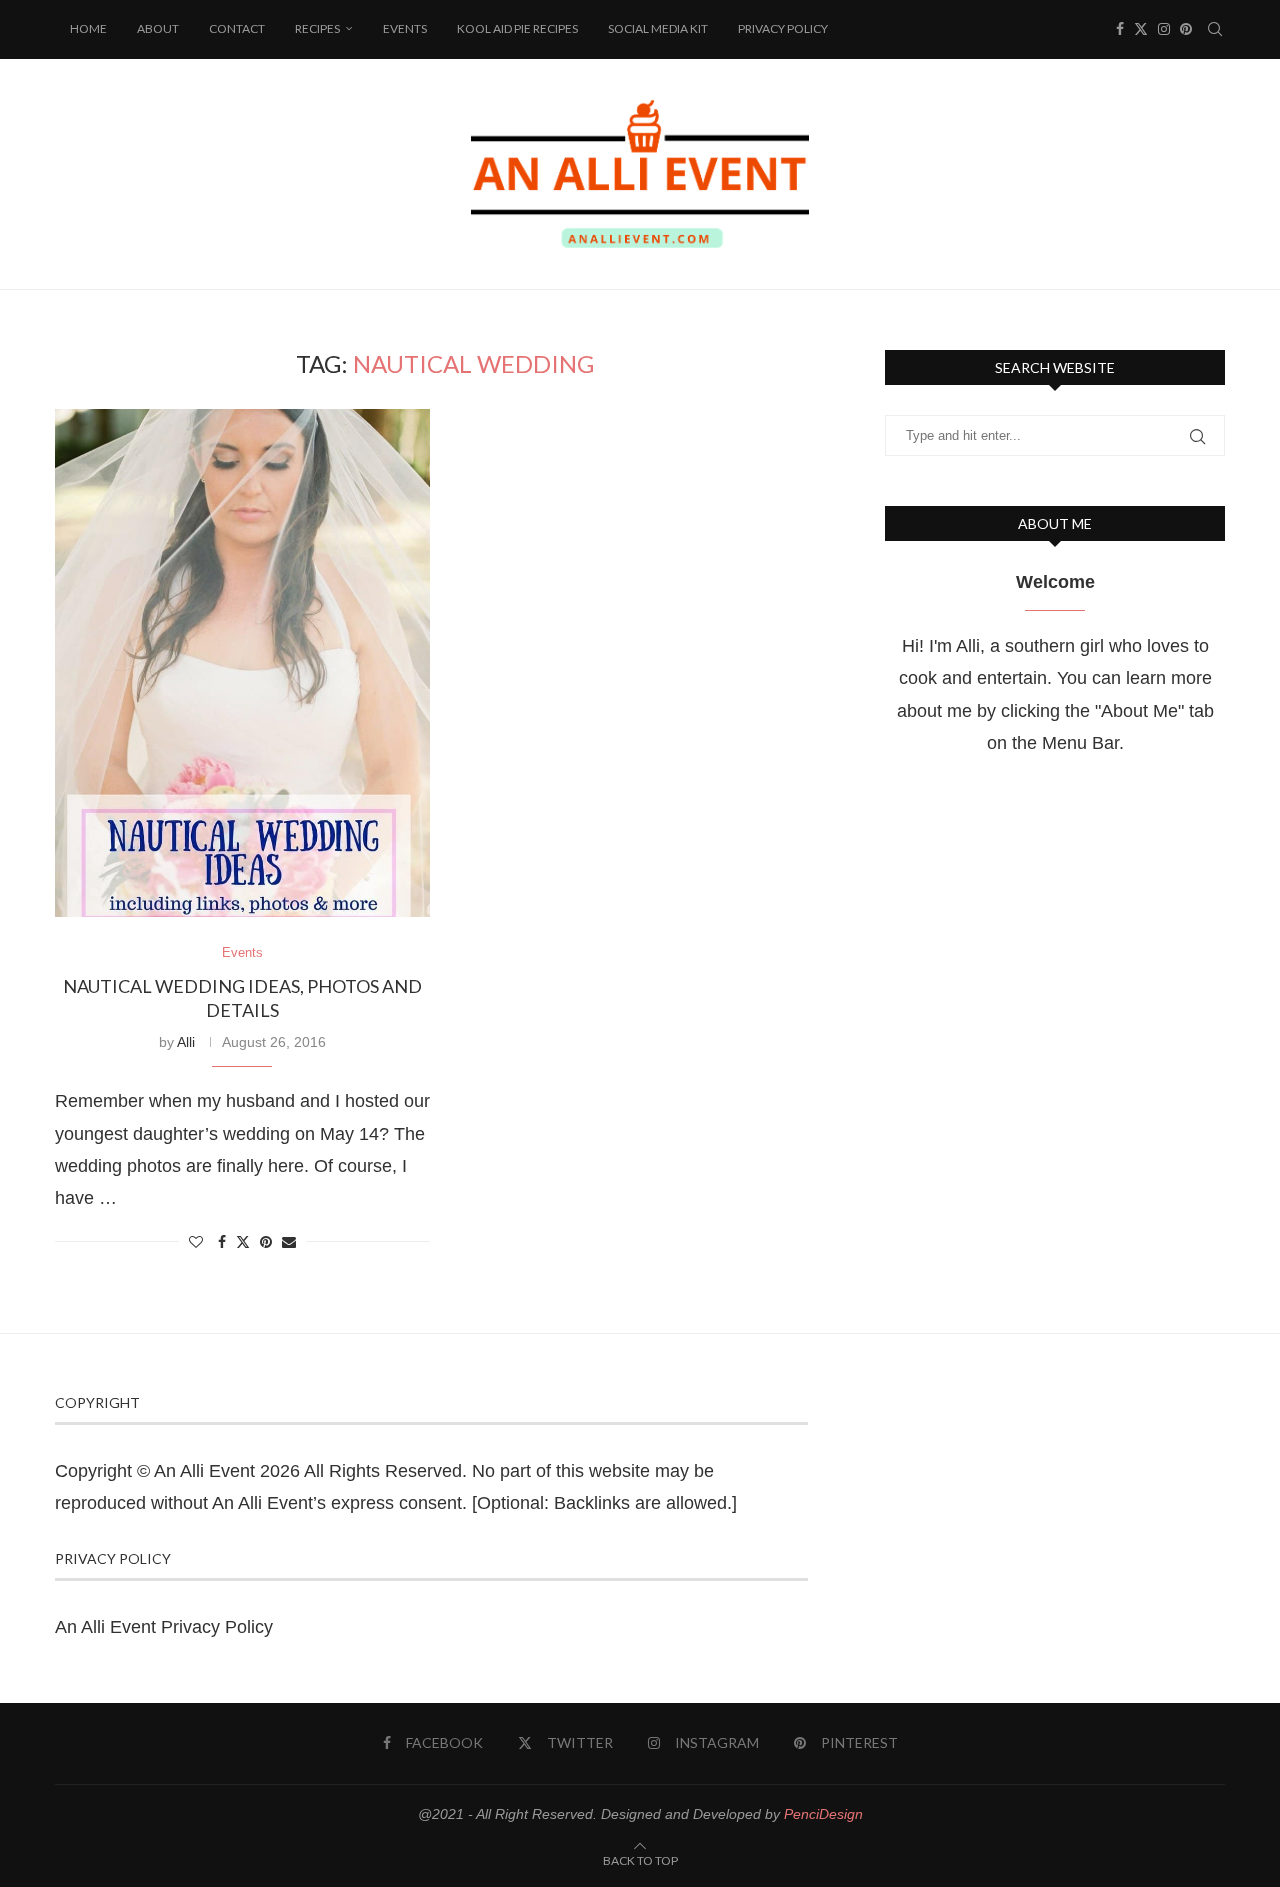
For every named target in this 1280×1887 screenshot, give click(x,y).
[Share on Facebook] (222, 1242)
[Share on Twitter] (243, 1241)
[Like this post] (196, 1242)
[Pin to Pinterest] (266, 1242)
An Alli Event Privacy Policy (164, 1627)
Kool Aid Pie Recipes (517, 28)
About (158, 28)
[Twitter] (1141, 29)
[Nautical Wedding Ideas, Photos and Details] (242, 663)
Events (405, 28)
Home (88, 28)
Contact (237, 28)
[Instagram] (1164, 29)
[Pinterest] (1186, 29)
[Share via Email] (289, 1242)
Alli (186, 1042)
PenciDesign (823, 1814)
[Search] (1215, 29)
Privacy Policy (783, 28)
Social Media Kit (658, 28)
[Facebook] (1120, 29)
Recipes (317, 28)
